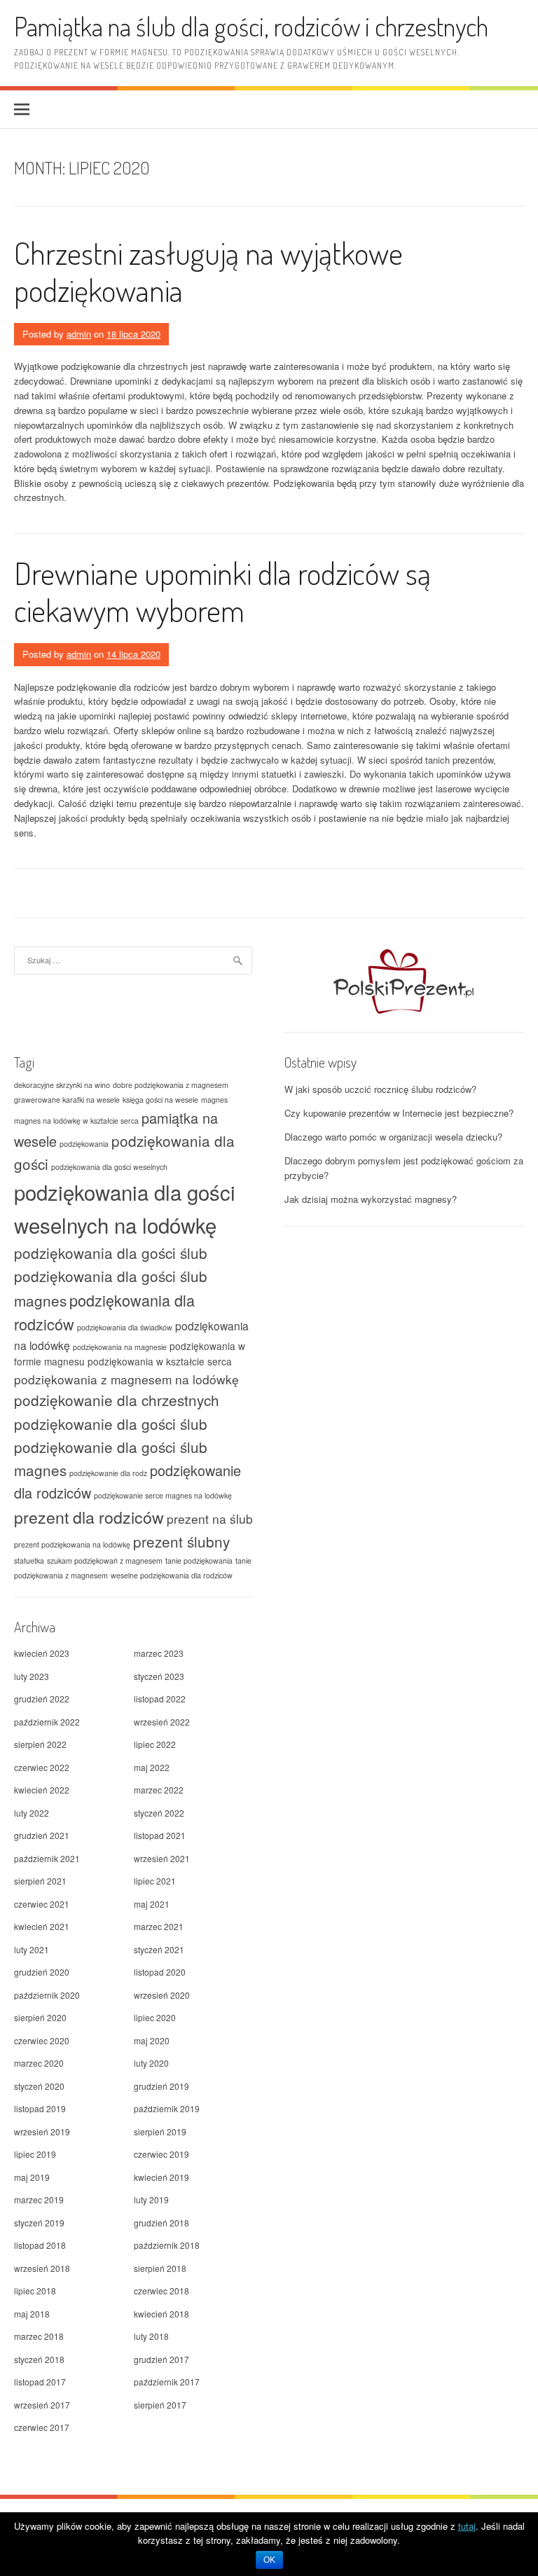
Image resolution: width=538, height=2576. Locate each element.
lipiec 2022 (155, 1744)
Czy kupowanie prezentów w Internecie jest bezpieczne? (399, 1113)
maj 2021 (152, 1904)
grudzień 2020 (42, 1972)
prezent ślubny (181, 1541)
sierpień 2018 (160, 2268)
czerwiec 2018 (161, 2291)
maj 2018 (32, 2314)
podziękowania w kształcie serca (160, 1361)
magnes (214, 1100)
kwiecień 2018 (161, 2314)
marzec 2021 (159, 1926)
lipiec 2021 (155, 1881)
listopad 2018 (40, 2245)
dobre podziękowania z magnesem (171, 1085)
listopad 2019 (40, 2108)
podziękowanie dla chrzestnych (117, 1400)
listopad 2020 (160, 1972)
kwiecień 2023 (42, 1653)
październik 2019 (167, 2108)
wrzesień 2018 (42, 2268)
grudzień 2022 (42, 1699)
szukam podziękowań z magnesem (105, 1561)
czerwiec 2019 (161, 2154)
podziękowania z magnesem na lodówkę (126, 1379)
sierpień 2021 (40, 1881)
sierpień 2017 (160, 2405)
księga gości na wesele (160, 1100)
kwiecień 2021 (42, 1926)
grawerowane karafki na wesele (67, 1100)
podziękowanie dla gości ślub (111, 1424)
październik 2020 (47, 1995)
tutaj (467, 2526)
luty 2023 (32, 1676)
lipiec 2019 (35, 2154)
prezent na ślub (210, 1518)
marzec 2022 (159, 1790)
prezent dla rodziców (89, 1517)
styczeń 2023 (159, 1676)
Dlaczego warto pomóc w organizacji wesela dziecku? (393, 1137)
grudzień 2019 (161, 2086)
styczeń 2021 (159, 1949)
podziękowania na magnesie (120, 1347)
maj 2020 (152, 2040)
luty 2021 (32, 1949)
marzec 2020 (39, 2063)
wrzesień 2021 (162, 1858)
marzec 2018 (39, 2336)
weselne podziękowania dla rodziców (172, 1575)
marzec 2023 (159, 1653)
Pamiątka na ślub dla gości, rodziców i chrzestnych (251, 26)
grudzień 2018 (161, 2223)
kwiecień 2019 (161, 2177)
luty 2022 (32, 1813)
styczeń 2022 (159, 1813)
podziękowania (84, 1144)
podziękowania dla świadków (125, 1327)
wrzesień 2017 (42, 2405)
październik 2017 (167, 2382)
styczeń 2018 (39, 2359)
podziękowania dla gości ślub (111, 1253)
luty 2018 (151, 2336)
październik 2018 (167, 2245)
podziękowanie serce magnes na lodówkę (163, 1495)
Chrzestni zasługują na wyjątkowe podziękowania (208, 271)
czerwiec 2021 (42, 1904)
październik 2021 (47, 1858)
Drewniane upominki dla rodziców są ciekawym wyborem (222, 591)
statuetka (29, 1561)
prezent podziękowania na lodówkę (72, 1544)
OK (269, 2560)
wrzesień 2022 (162, 1722)
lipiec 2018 (35, 2291)
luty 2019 (151, 2199)
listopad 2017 (40, 2382)
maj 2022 (152, 1767)
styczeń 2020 (39, 2086)
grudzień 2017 (161, 2359)
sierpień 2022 (40, 1744)
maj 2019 (32, 2177)
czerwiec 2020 (42, 2040)
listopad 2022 (160, 1699)
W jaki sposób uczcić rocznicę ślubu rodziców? (380, 1089)
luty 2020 (151, 2063)
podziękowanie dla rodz (108, 1473)
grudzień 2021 (42, 1835)
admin (79, 334)
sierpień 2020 (40, 2017)
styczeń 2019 (39, 2223)
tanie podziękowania (199, 1561)
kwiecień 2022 (42, 1790)
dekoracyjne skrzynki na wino (62, 1085)
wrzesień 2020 (162, 1995)
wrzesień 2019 (42, 2131)
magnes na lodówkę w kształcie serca (76, 1121)
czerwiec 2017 (42, 2427)
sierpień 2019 (160, 2131)
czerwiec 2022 (42, 1767)
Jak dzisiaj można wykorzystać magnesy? (371, 1199)
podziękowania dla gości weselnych (109, 1167)
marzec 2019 (39, 2199)
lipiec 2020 (155, 2017)
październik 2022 (47, 1722)
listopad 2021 (160, 1835)
